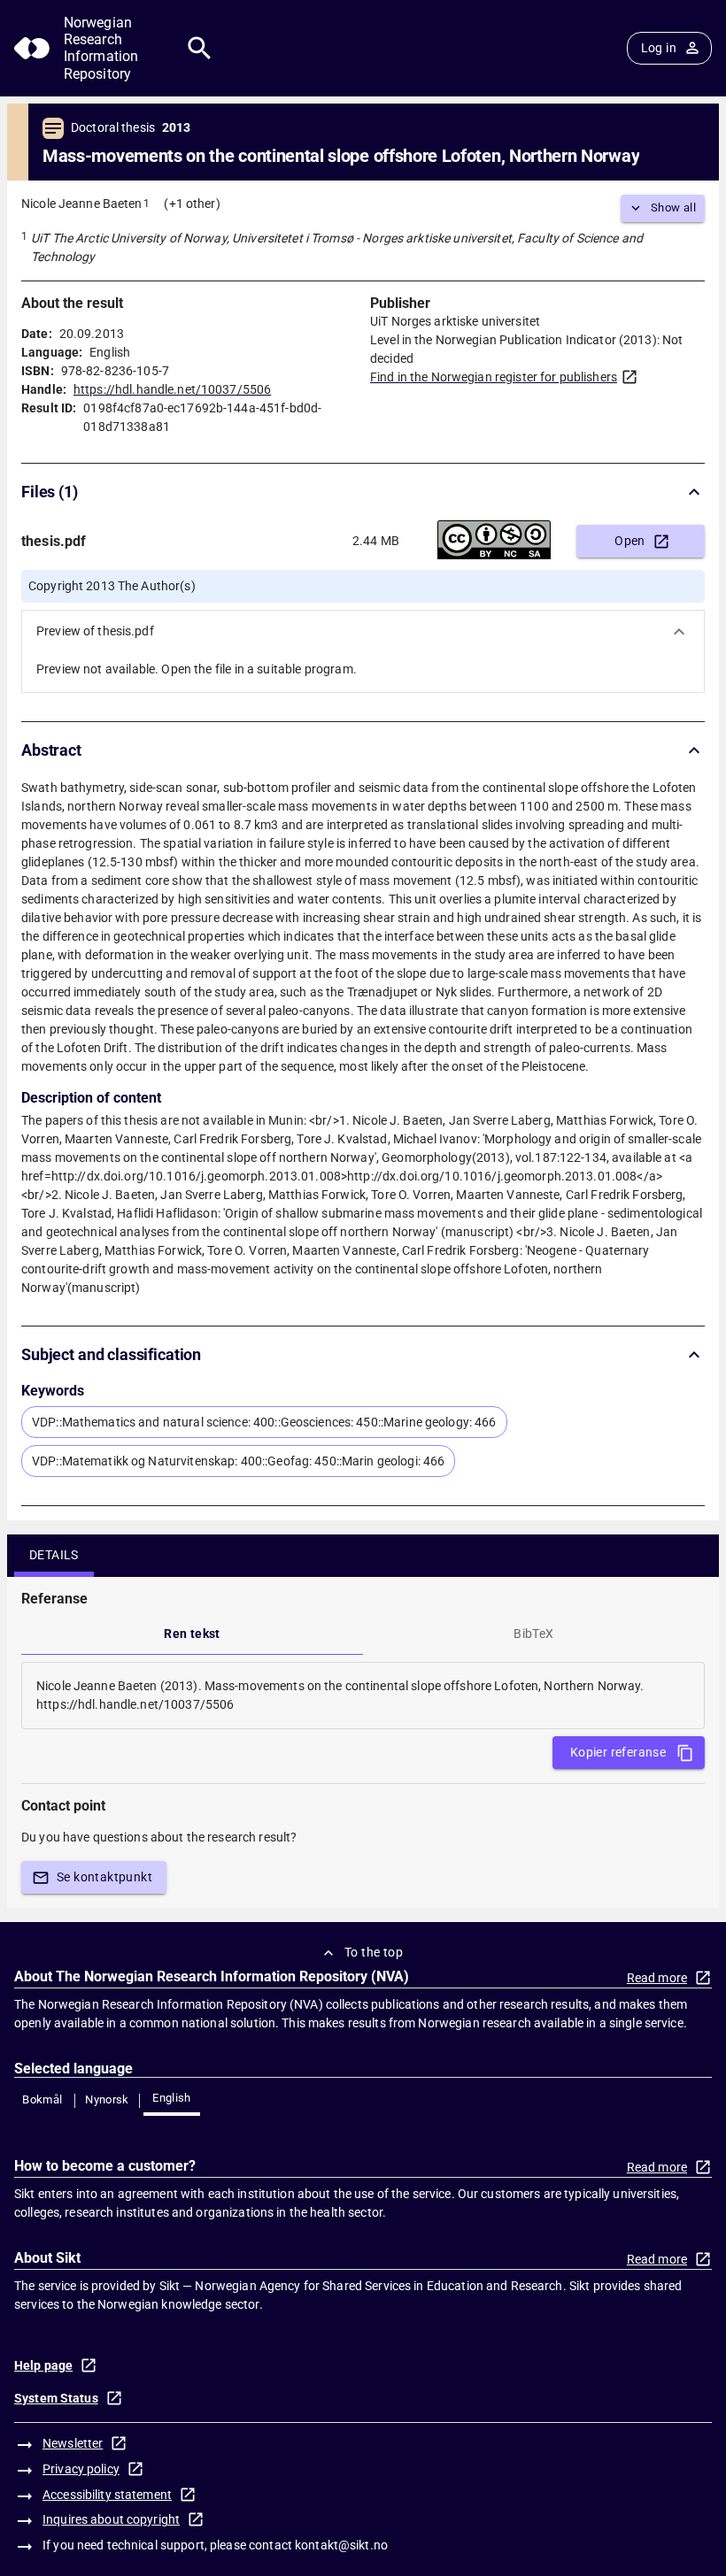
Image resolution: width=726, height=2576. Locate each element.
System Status (56, 2398)
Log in (659, 48)
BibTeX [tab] (533, 1634)
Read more (657, 1978)
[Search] (200, 48)
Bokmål (42, 2099)
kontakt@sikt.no (341, 2545)
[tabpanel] (363, 1696)
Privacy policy (81, 2469)
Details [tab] (54, 1555)
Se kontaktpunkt (104, 1877)
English (172, 2098)
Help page (43, 2365)
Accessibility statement (107, 2495)
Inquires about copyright (111, 2519)
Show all (673, 208)
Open (630, 541)
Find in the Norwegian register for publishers (494, 377)
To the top (374, 1952)
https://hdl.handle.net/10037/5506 (172, 389)
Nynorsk (107, 2099)
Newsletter (73, 2443)
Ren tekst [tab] (192, 1634)
